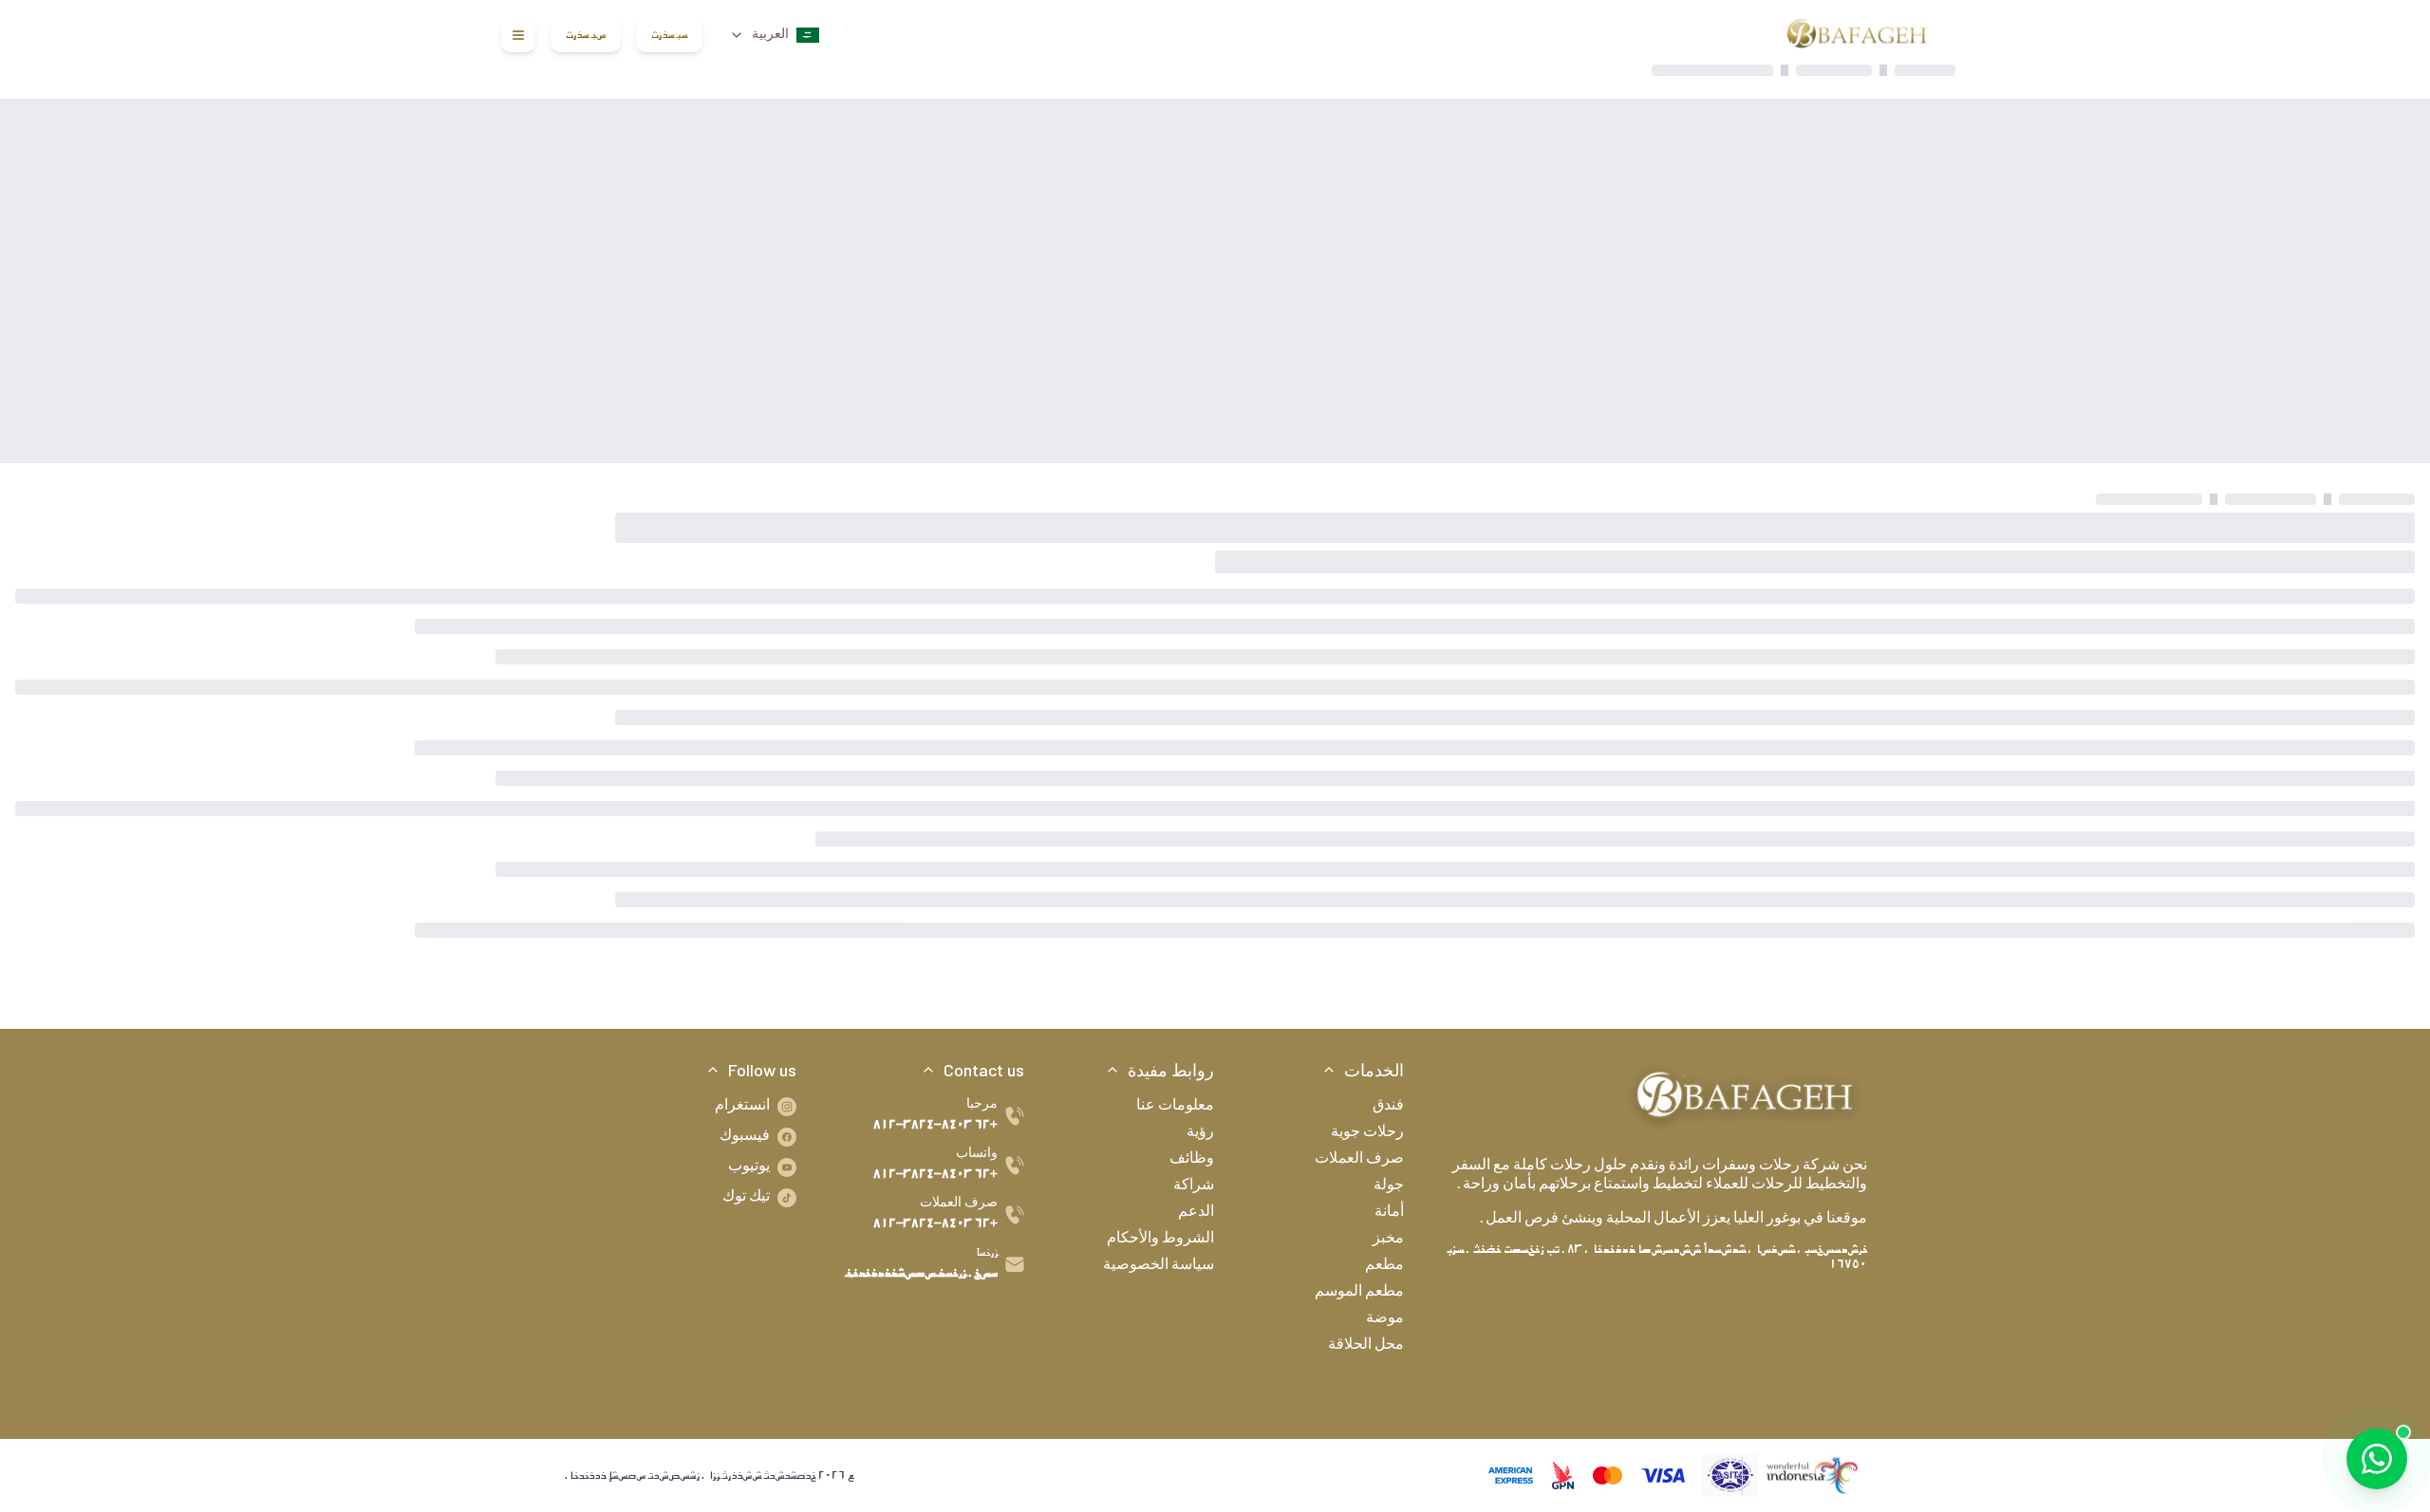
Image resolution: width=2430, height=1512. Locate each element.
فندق (1388, 1107)
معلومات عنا (1175, 1107)
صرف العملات (1359, 1160)
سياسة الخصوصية (1159, 1266)
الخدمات (1374, 1070)
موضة (1385, 1319)
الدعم (1196, 1213)
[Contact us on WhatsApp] (2377, 1459)
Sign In (669, 35)
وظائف (1192, 1160)
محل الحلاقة (1366, 1346)
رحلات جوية (1367, 1133)
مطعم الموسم (1359, 1293)
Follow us (762, 1070)
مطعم (1384, 1266)
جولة (1389, 1186)
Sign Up (586, 35)
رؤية (1200, 1133)
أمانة (1389, 1213)
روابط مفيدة (1171, 1070)
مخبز (1388, 1240)
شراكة (1194, 1186)
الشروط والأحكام (1160, 1240)
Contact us (984, 1070)
